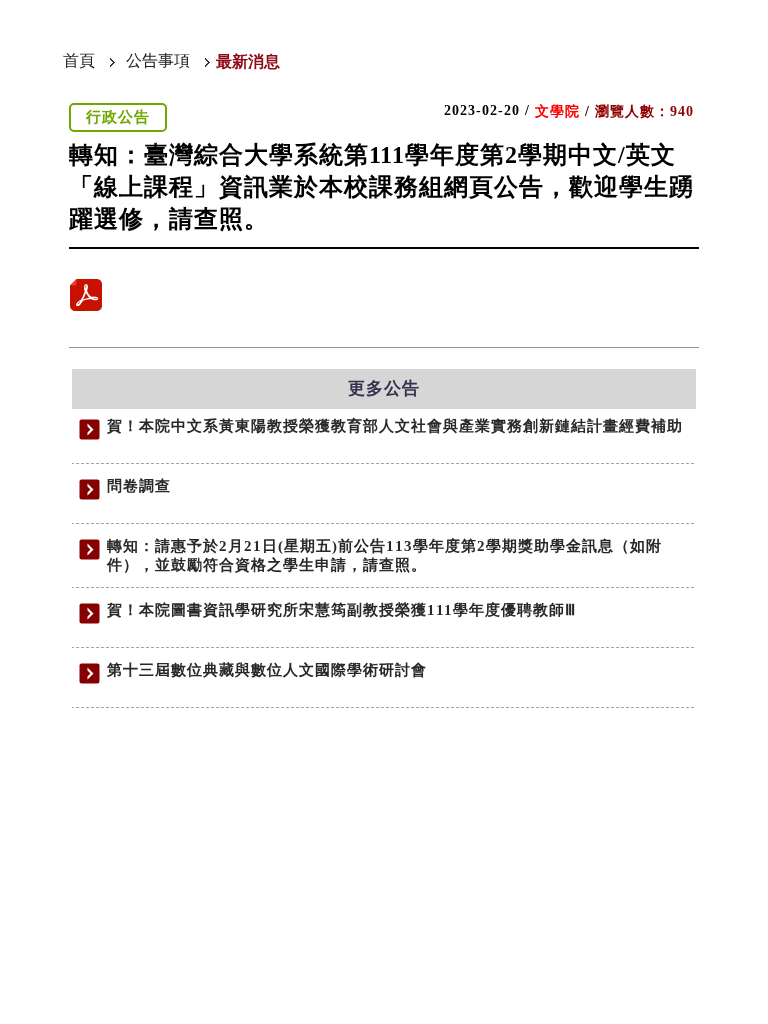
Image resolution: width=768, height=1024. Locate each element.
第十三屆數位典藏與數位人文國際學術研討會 (267, 670)
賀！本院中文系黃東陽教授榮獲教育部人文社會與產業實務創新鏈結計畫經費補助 (395, 426)
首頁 (79, 60)
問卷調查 (139, 486)
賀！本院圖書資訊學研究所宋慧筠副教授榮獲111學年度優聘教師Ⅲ (341, 610)
